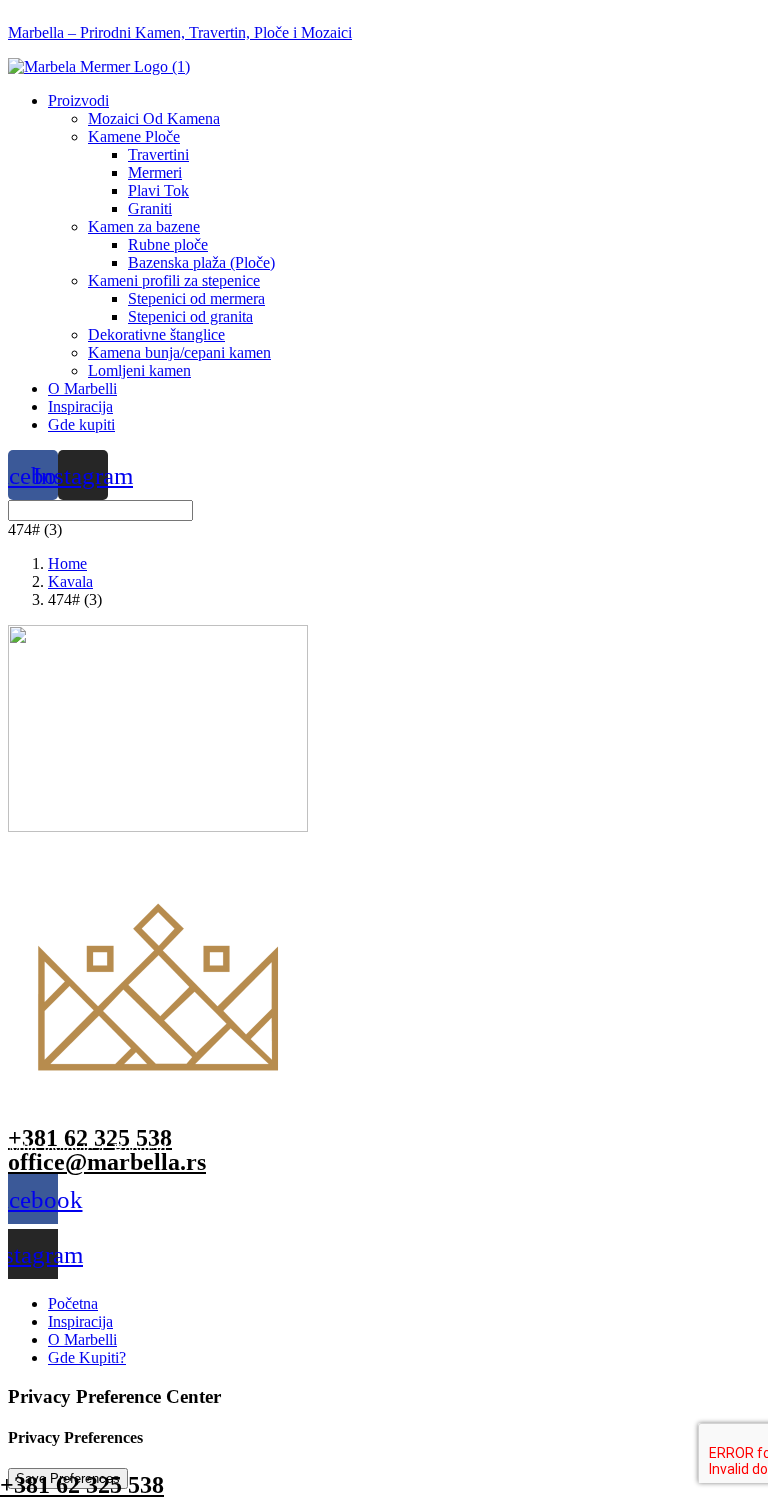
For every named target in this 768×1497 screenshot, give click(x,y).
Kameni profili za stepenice (174, 280)
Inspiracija (80, 406)
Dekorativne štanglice (156, 334)
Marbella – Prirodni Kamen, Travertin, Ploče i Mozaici (180, 32)
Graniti (150, 208)
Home (67, 563)
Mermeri (155, 172)
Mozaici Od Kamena (154, 118)
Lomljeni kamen (139, 370)
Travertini (158, 154)
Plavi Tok (158, 190)
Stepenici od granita (190, 316)
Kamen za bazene (144, 226)
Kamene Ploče (134, 136)
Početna (73, 1303)
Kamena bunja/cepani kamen (179, 352)
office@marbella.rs (107, 1162)
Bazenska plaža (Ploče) (201, 262)
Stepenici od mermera (196, 298)
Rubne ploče (168, 244)
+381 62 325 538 (90, 1138)
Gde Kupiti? (87, 1357)
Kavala (70, 581)
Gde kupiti (81, 424)
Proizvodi (78, 100)
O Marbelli (82, 388)
